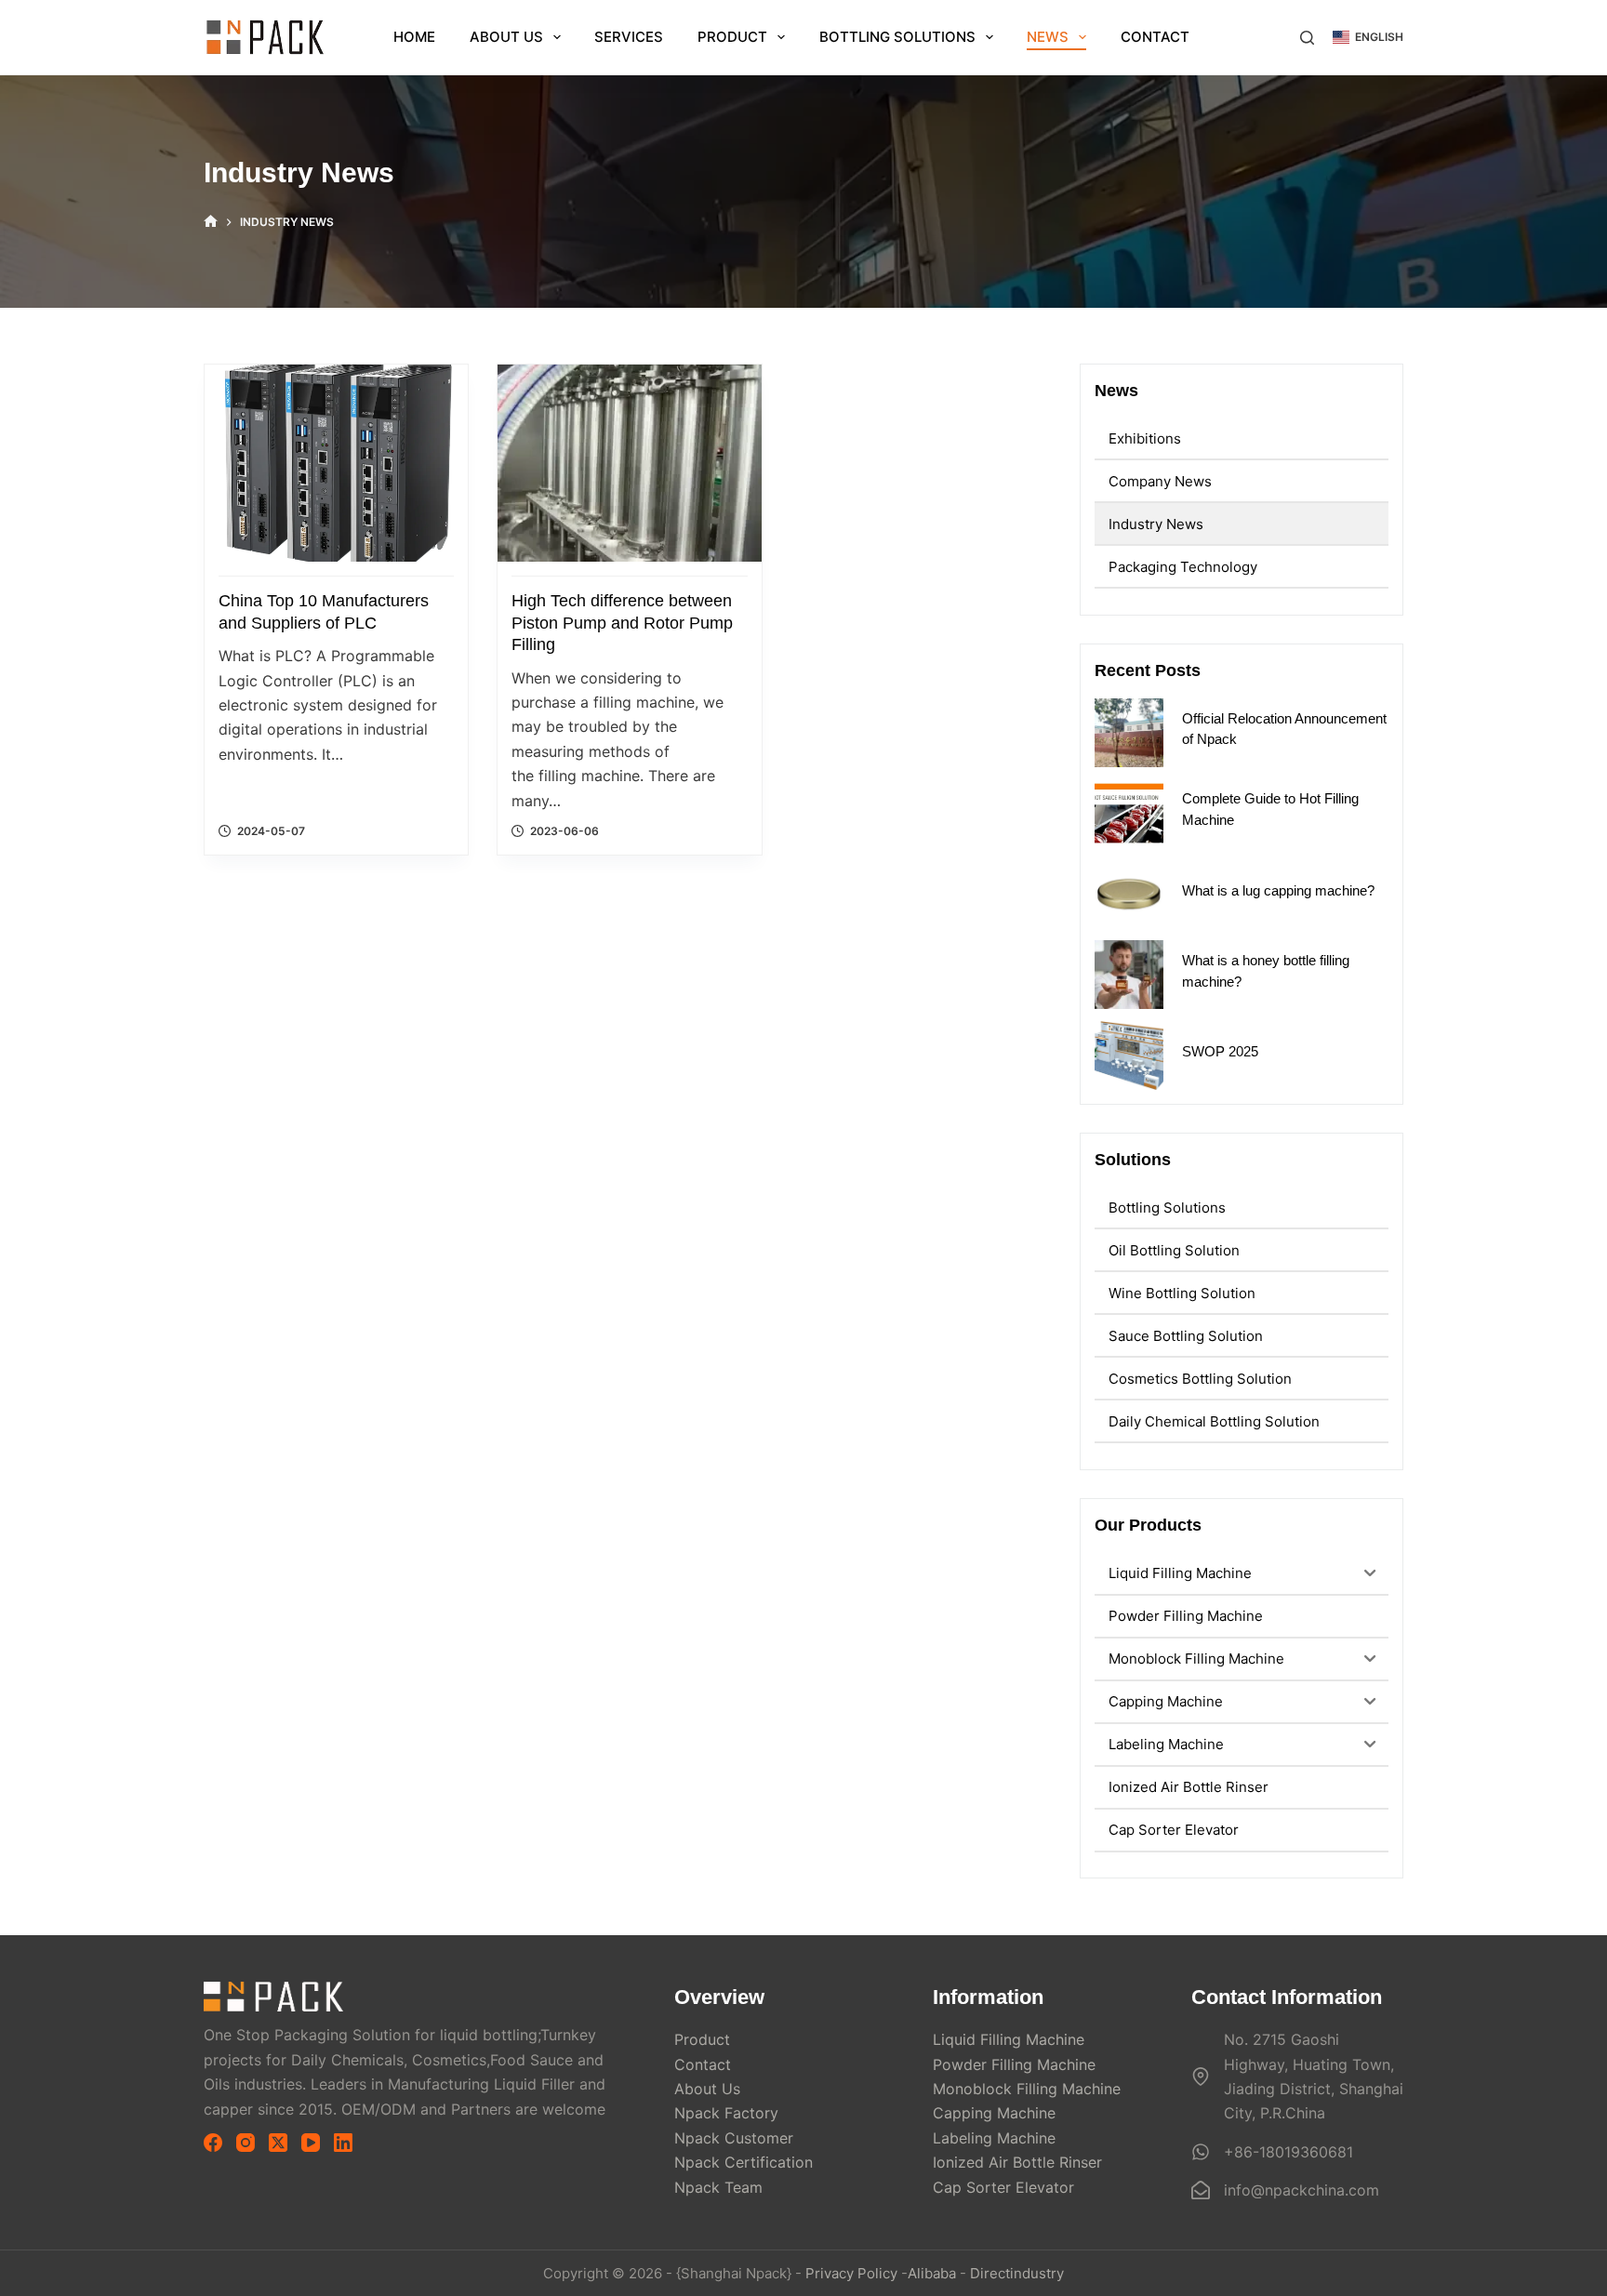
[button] (1368, 37)
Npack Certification (744, 2162)
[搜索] (1307, 38)
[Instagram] (246, 2143)
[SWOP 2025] (1129, 1055)
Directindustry (1017, 2273)
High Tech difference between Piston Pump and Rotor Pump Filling (622, 623)
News (1048, 37)
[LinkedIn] (343, 2143)
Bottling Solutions (897, 37)
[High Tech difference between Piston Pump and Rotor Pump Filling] (629, 463)
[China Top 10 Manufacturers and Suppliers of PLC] (336, 463)
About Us (506, 37)
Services (629, 37)
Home (414, 37)
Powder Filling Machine (1014, 2064)
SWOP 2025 (1220, 1051)
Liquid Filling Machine (1009, 2039)
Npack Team (718, 2187)
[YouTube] (311, 2143)
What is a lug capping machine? (1278, 890)
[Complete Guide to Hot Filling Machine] (1129, 813)
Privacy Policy (851, 2273)
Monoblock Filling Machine (1027, 2089)
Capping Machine (994, 2113)
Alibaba (932, 2273)
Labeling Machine (994, 2138)
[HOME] (211, 222)
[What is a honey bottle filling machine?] (1129, 975)
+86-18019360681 (1288, 2152)
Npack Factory (726, 2113)
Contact (1155, 37)
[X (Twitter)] (278, 2143)
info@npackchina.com (1302, 2190)
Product (732, 37)
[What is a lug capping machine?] (1129, 894)
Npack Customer (734, 2138)
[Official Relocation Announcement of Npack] (1129, 733)
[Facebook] (213, 2143)
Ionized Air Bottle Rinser (1017, 2162)
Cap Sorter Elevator (1003, 2187)
